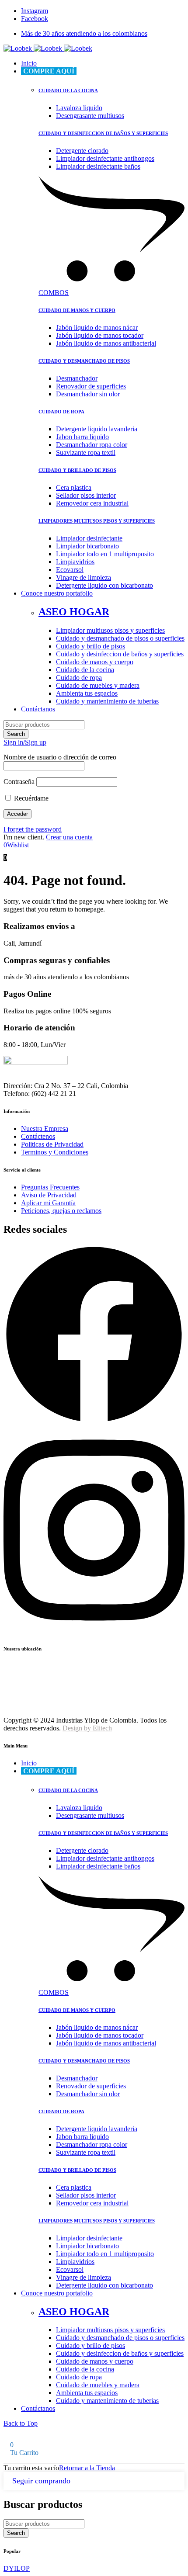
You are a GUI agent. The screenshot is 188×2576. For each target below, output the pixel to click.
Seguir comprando (41, 2481)
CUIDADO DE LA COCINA (68, 90)
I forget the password (33, 829)
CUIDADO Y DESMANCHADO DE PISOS (84, 361)
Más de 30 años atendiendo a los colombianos (84, 33)
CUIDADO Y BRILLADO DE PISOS (77, 470)
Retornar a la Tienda (87, 2468)
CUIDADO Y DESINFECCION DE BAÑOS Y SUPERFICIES (103, 133)
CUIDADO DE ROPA (61, 412)
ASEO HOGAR (74, 612)
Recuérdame (30, 798)
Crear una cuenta (69, 837)
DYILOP (17, 2568)
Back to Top (21, 2423)
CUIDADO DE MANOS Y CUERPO (77, 310)
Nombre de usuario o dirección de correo (60, 757)
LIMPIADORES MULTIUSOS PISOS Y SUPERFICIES (97, 521)
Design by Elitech (87, 1728)
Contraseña (19, 782)
